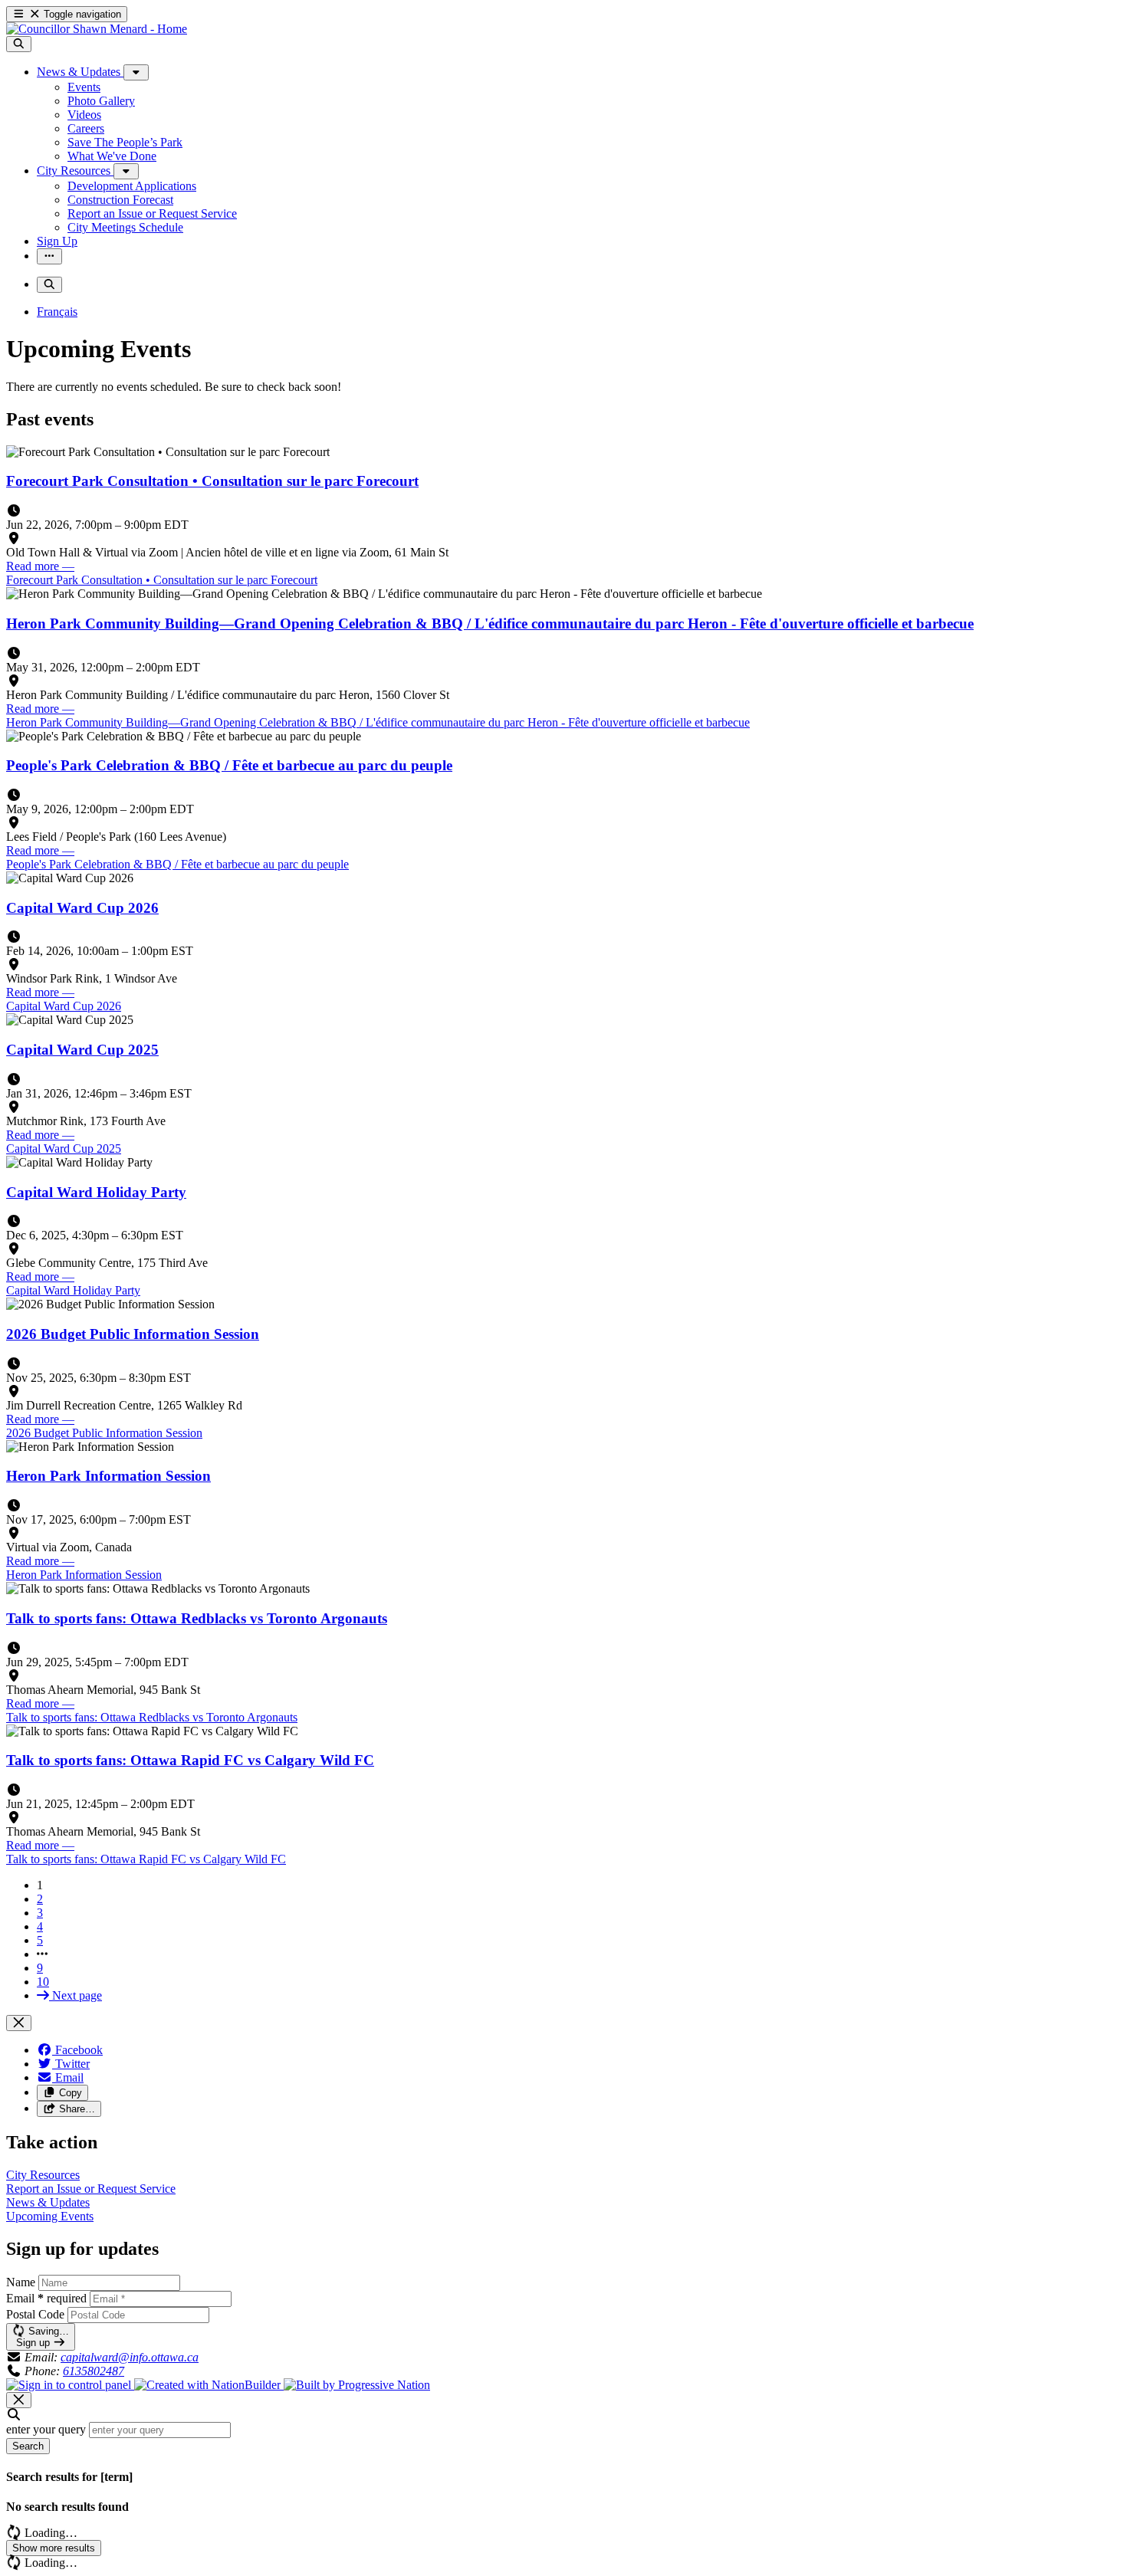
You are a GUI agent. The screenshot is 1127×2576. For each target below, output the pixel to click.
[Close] (19, 2023)
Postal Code (35, 2314)
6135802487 (94, 2371)
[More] (136, 72)
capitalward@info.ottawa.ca (130, 2357)
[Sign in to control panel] (70, 2385)
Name (21, 2282)
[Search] (19, 44)
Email (46, 2298)
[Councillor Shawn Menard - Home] (97, 29)
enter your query (46, 2429)
